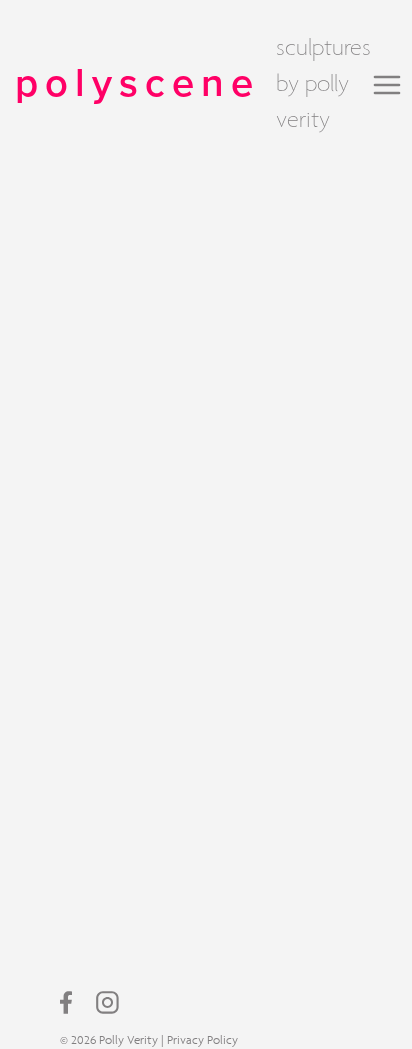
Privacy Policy (202, 1039)
